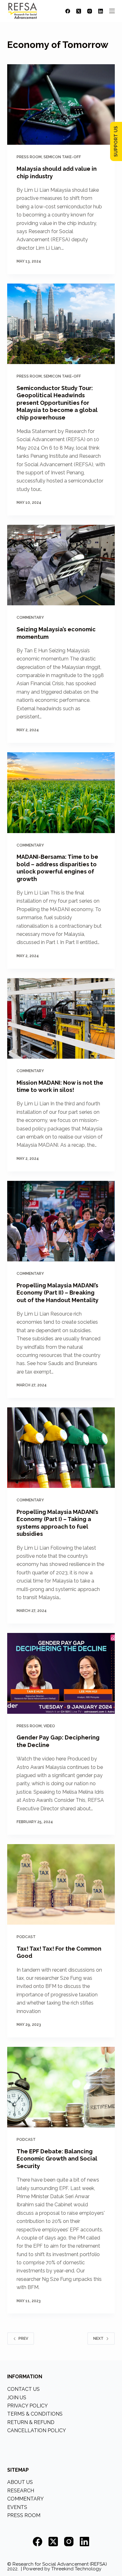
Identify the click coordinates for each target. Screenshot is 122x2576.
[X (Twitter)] (79, 11)
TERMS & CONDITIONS (35, 2414)
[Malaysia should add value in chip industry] (61, 104)
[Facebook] (68, 11)
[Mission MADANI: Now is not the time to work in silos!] (61, 1018)
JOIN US (17, 2398)
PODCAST (26, 1937)
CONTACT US (23, 2389)
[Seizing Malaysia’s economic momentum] (61, 565)
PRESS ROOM (29, 157)
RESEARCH (21, 2491)
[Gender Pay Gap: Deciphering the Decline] (61, 1673)
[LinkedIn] (101, 11)
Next (98, 2339)
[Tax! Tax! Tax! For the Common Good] (61, 1884)
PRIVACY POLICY (28, 2406)
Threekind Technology (76, 2569)
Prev (23, 2339)
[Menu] (112, 11)
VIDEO (49, 1726)
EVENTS (17, 2507)
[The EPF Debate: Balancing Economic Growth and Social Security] (61, 2087)
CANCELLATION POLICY (37, 2430)
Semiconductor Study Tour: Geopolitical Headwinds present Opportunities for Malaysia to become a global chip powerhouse (57, 403)
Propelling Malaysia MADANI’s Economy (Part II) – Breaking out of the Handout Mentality (58, 1293)
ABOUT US (20, 2482)
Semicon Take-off (62, 157)
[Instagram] (90, 11)
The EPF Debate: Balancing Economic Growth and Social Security (57, 2159)
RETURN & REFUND (31, 2422)
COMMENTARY (30, 618)
